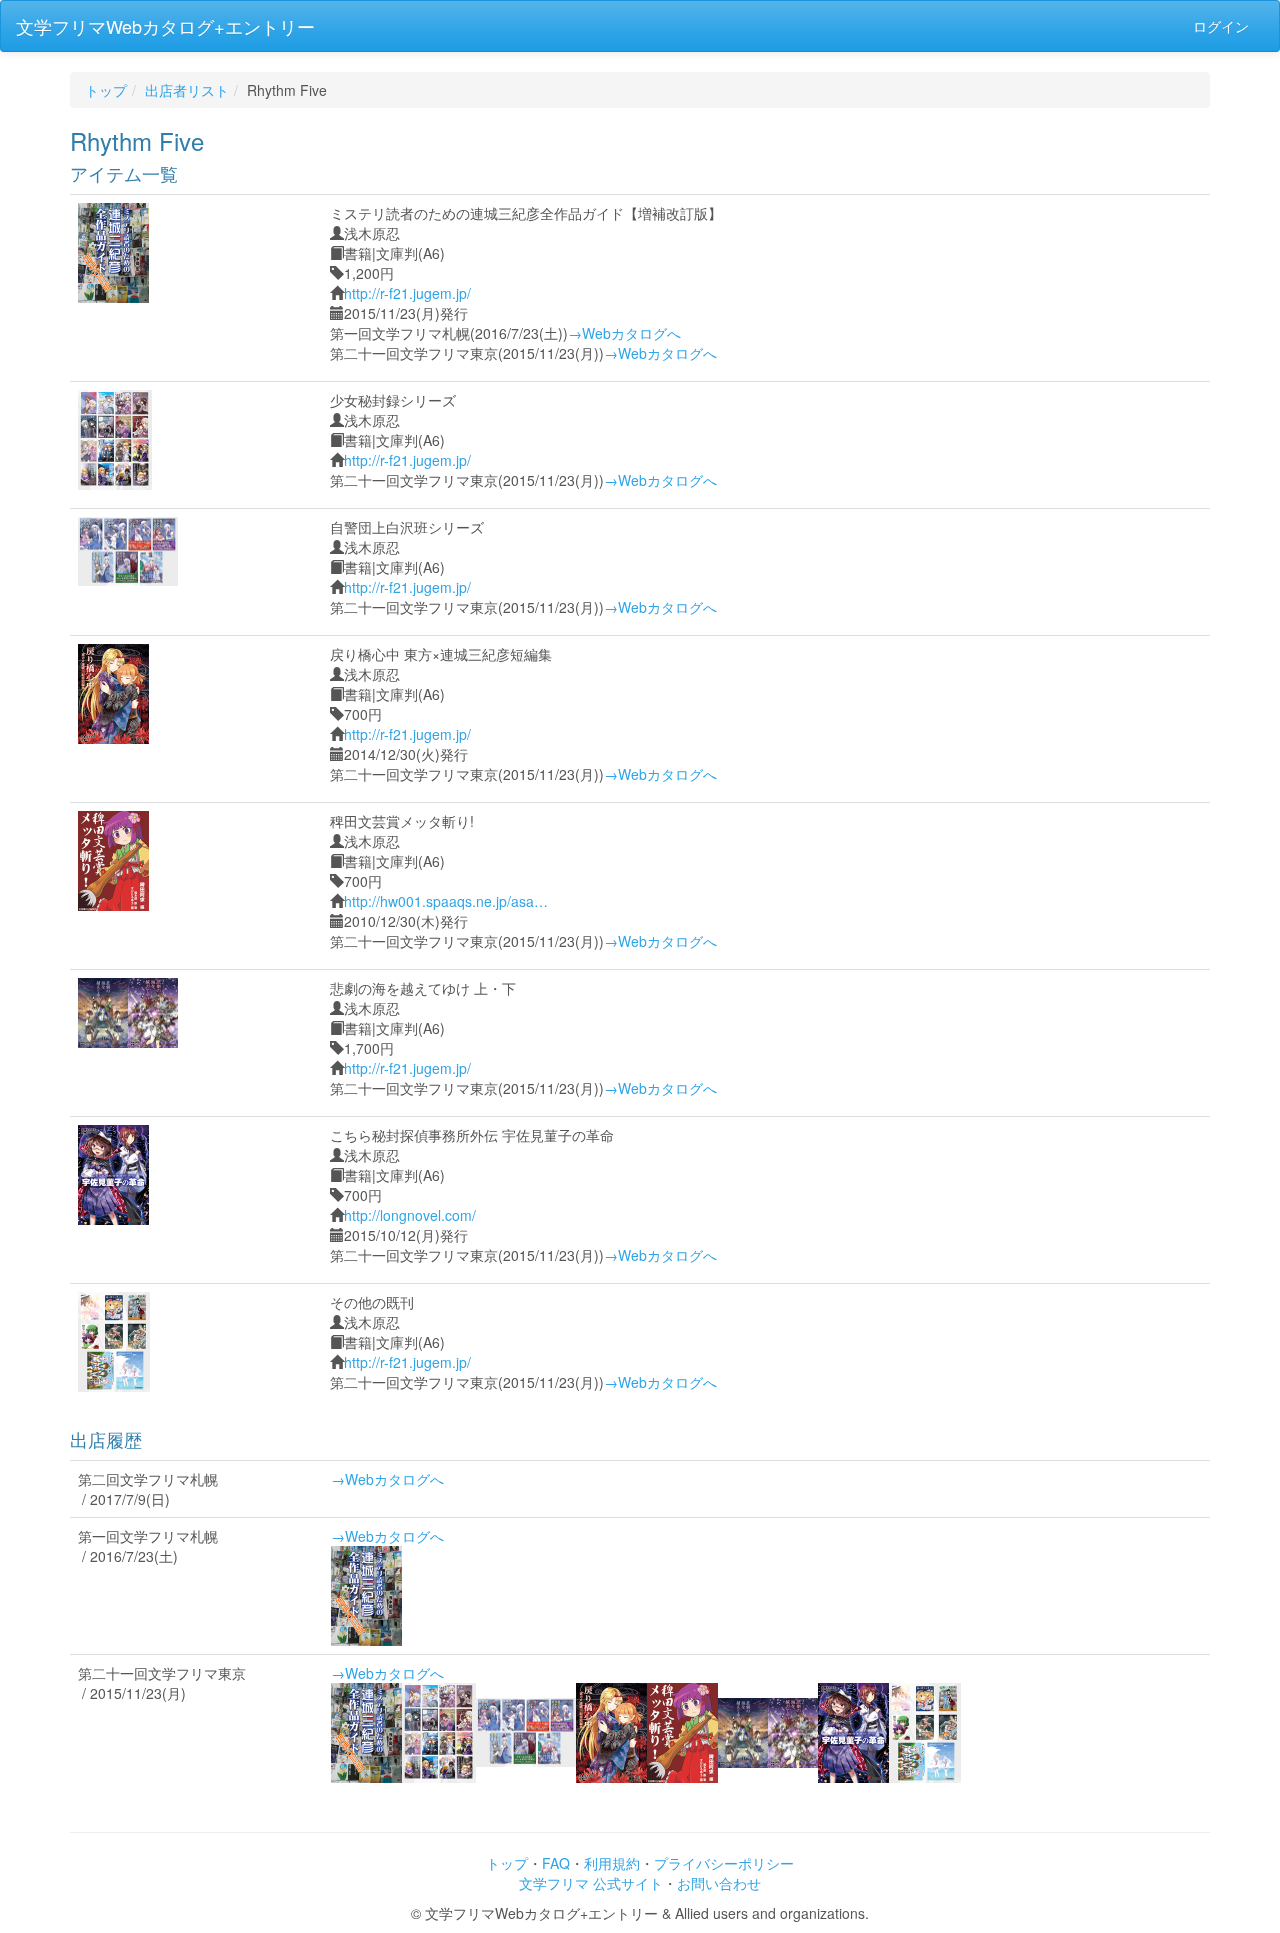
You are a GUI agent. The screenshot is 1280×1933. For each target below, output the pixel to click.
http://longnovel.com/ (410, 1215)
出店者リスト (187, 90)
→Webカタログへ (624, 333)
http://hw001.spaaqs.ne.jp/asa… (446, 901)
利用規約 (612, 1863)
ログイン (1221, 26)
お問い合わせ (719, 1883)
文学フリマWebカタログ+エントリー (165, 26)
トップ (106, 90)
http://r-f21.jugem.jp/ (407, 293)
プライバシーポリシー (724, 1863)
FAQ (556, 1863)
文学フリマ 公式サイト (591, 1883)
